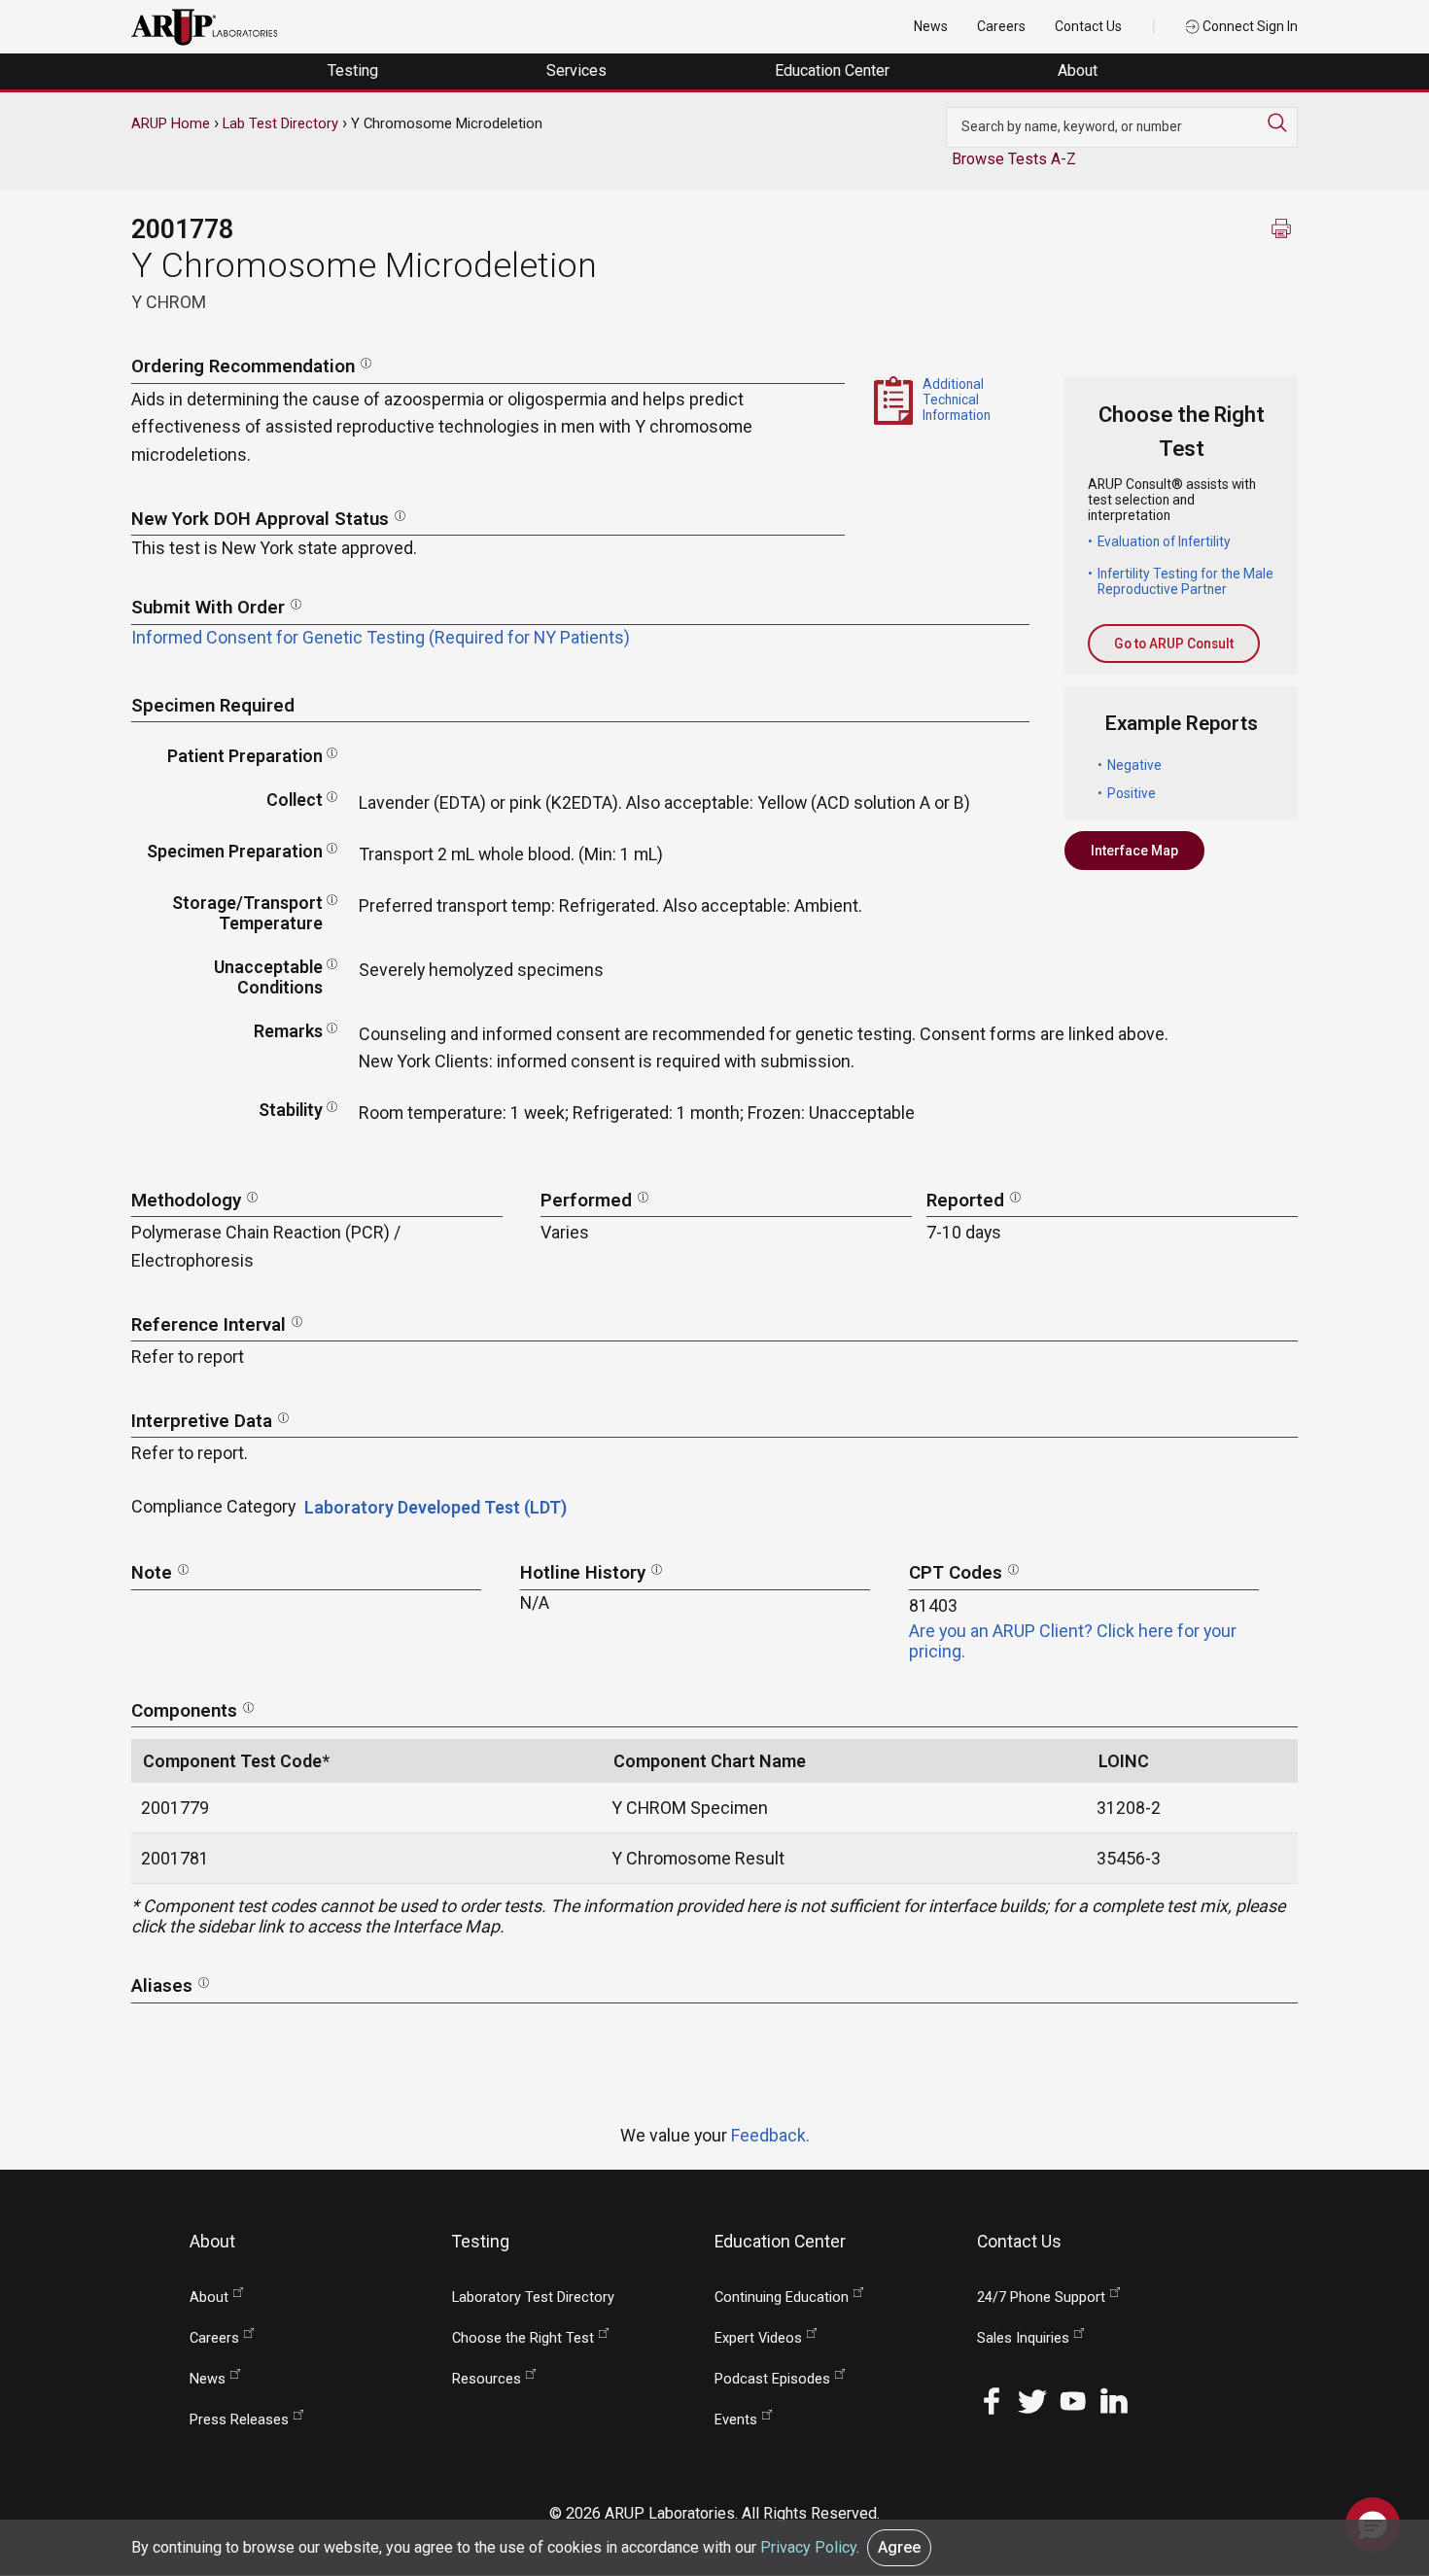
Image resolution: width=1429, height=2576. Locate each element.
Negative (1134, 765)
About (1080, 70)
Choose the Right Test (523, 2338)
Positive (1132, 793)
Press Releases (239, 2420)
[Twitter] (1032, 2400)
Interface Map (1134, 851)
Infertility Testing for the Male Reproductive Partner (1185, 581)
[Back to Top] (1373, 2463)
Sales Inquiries (1023, 2338)
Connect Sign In (1249, 26)
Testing (355, 70)
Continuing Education (782, 2298)
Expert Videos (758, 2338)
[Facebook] (992, 2400)
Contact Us (1088, 26)
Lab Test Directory (280, 123)
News (931, 26)
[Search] (1282, 122)
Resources (487, 2379)
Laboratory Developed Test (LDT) (436, 1507)
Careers (1001, 26)
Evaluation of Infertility (1164, 541)
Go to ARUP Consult (1174, 644)
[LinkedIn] (1114, 2400)
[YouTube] (1073, 2400)
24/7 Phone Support (1041, 2298)
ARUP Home (171, 123)
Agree (899, 2547)
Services (578, 70)
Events (736, 2420)
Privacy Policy (808, 2547)
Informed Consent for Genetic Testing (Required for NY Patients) (381, 637)
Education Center (834, 70)
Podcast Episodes (772, 2379)
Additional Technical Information (957, 400)
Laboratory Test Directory (533, 2298)
